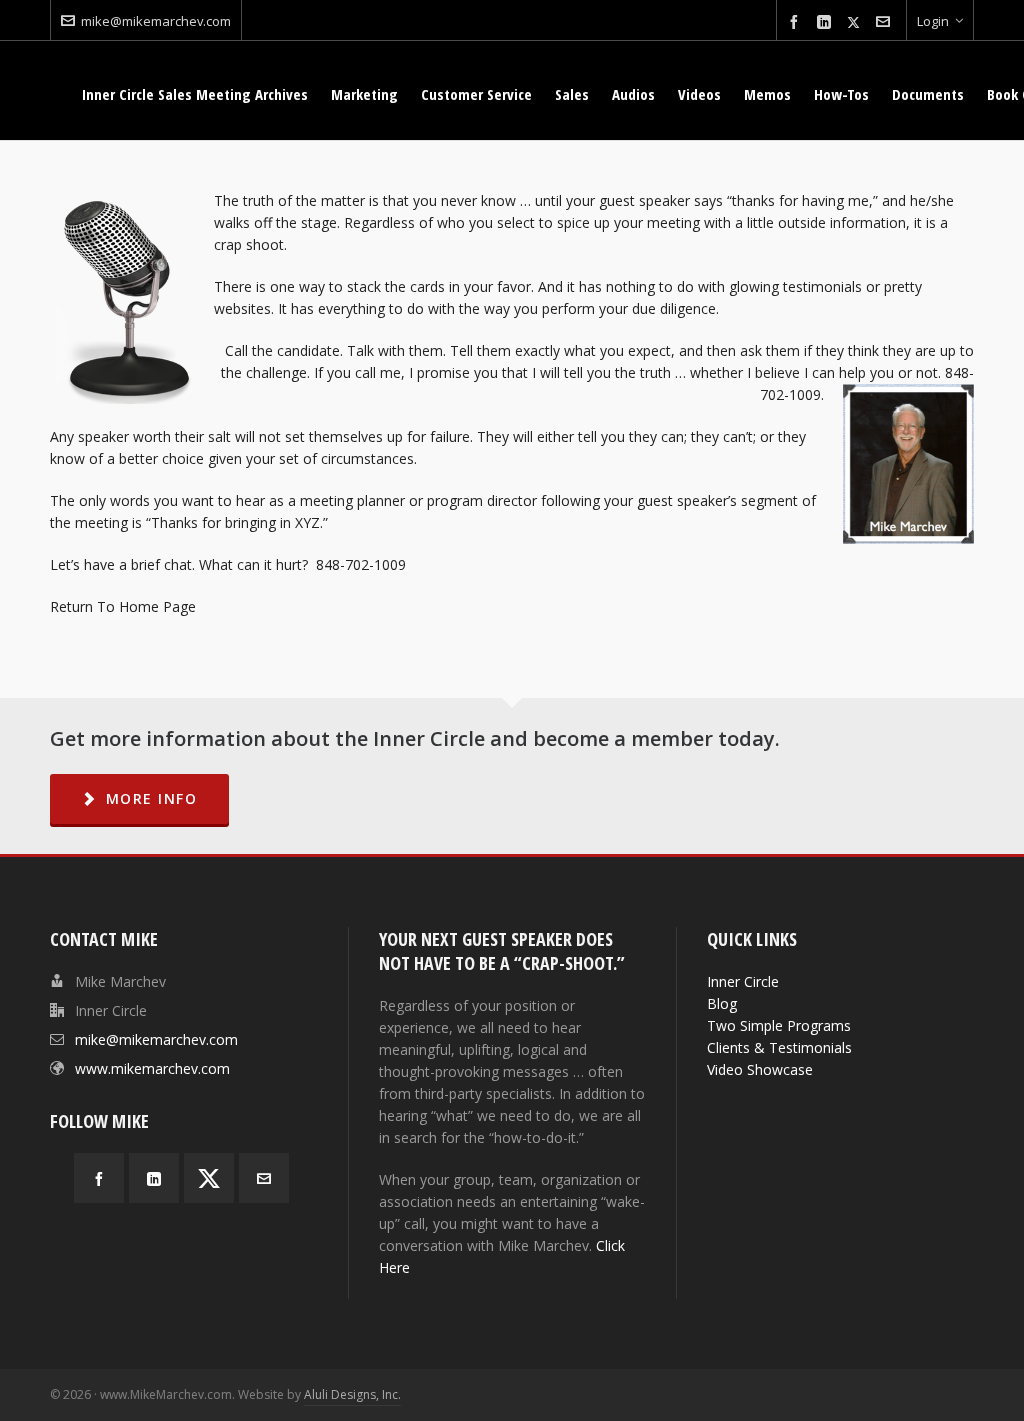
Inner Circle (743, 981)
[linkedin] (827, 22)
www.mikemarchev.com (152, 1068)
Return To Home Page (123, 606)
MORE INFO (152, 798)
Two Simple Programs (779, 1025)
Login (933, 21)
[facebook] (797, 22)
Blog (722, 1003)
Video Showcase (760, 1069)
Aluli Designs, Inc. (352, 1394)
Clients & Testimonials (779, 1047)
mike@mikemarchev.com (156, 21)
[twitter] (856, 22)
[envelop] (886, 22)
